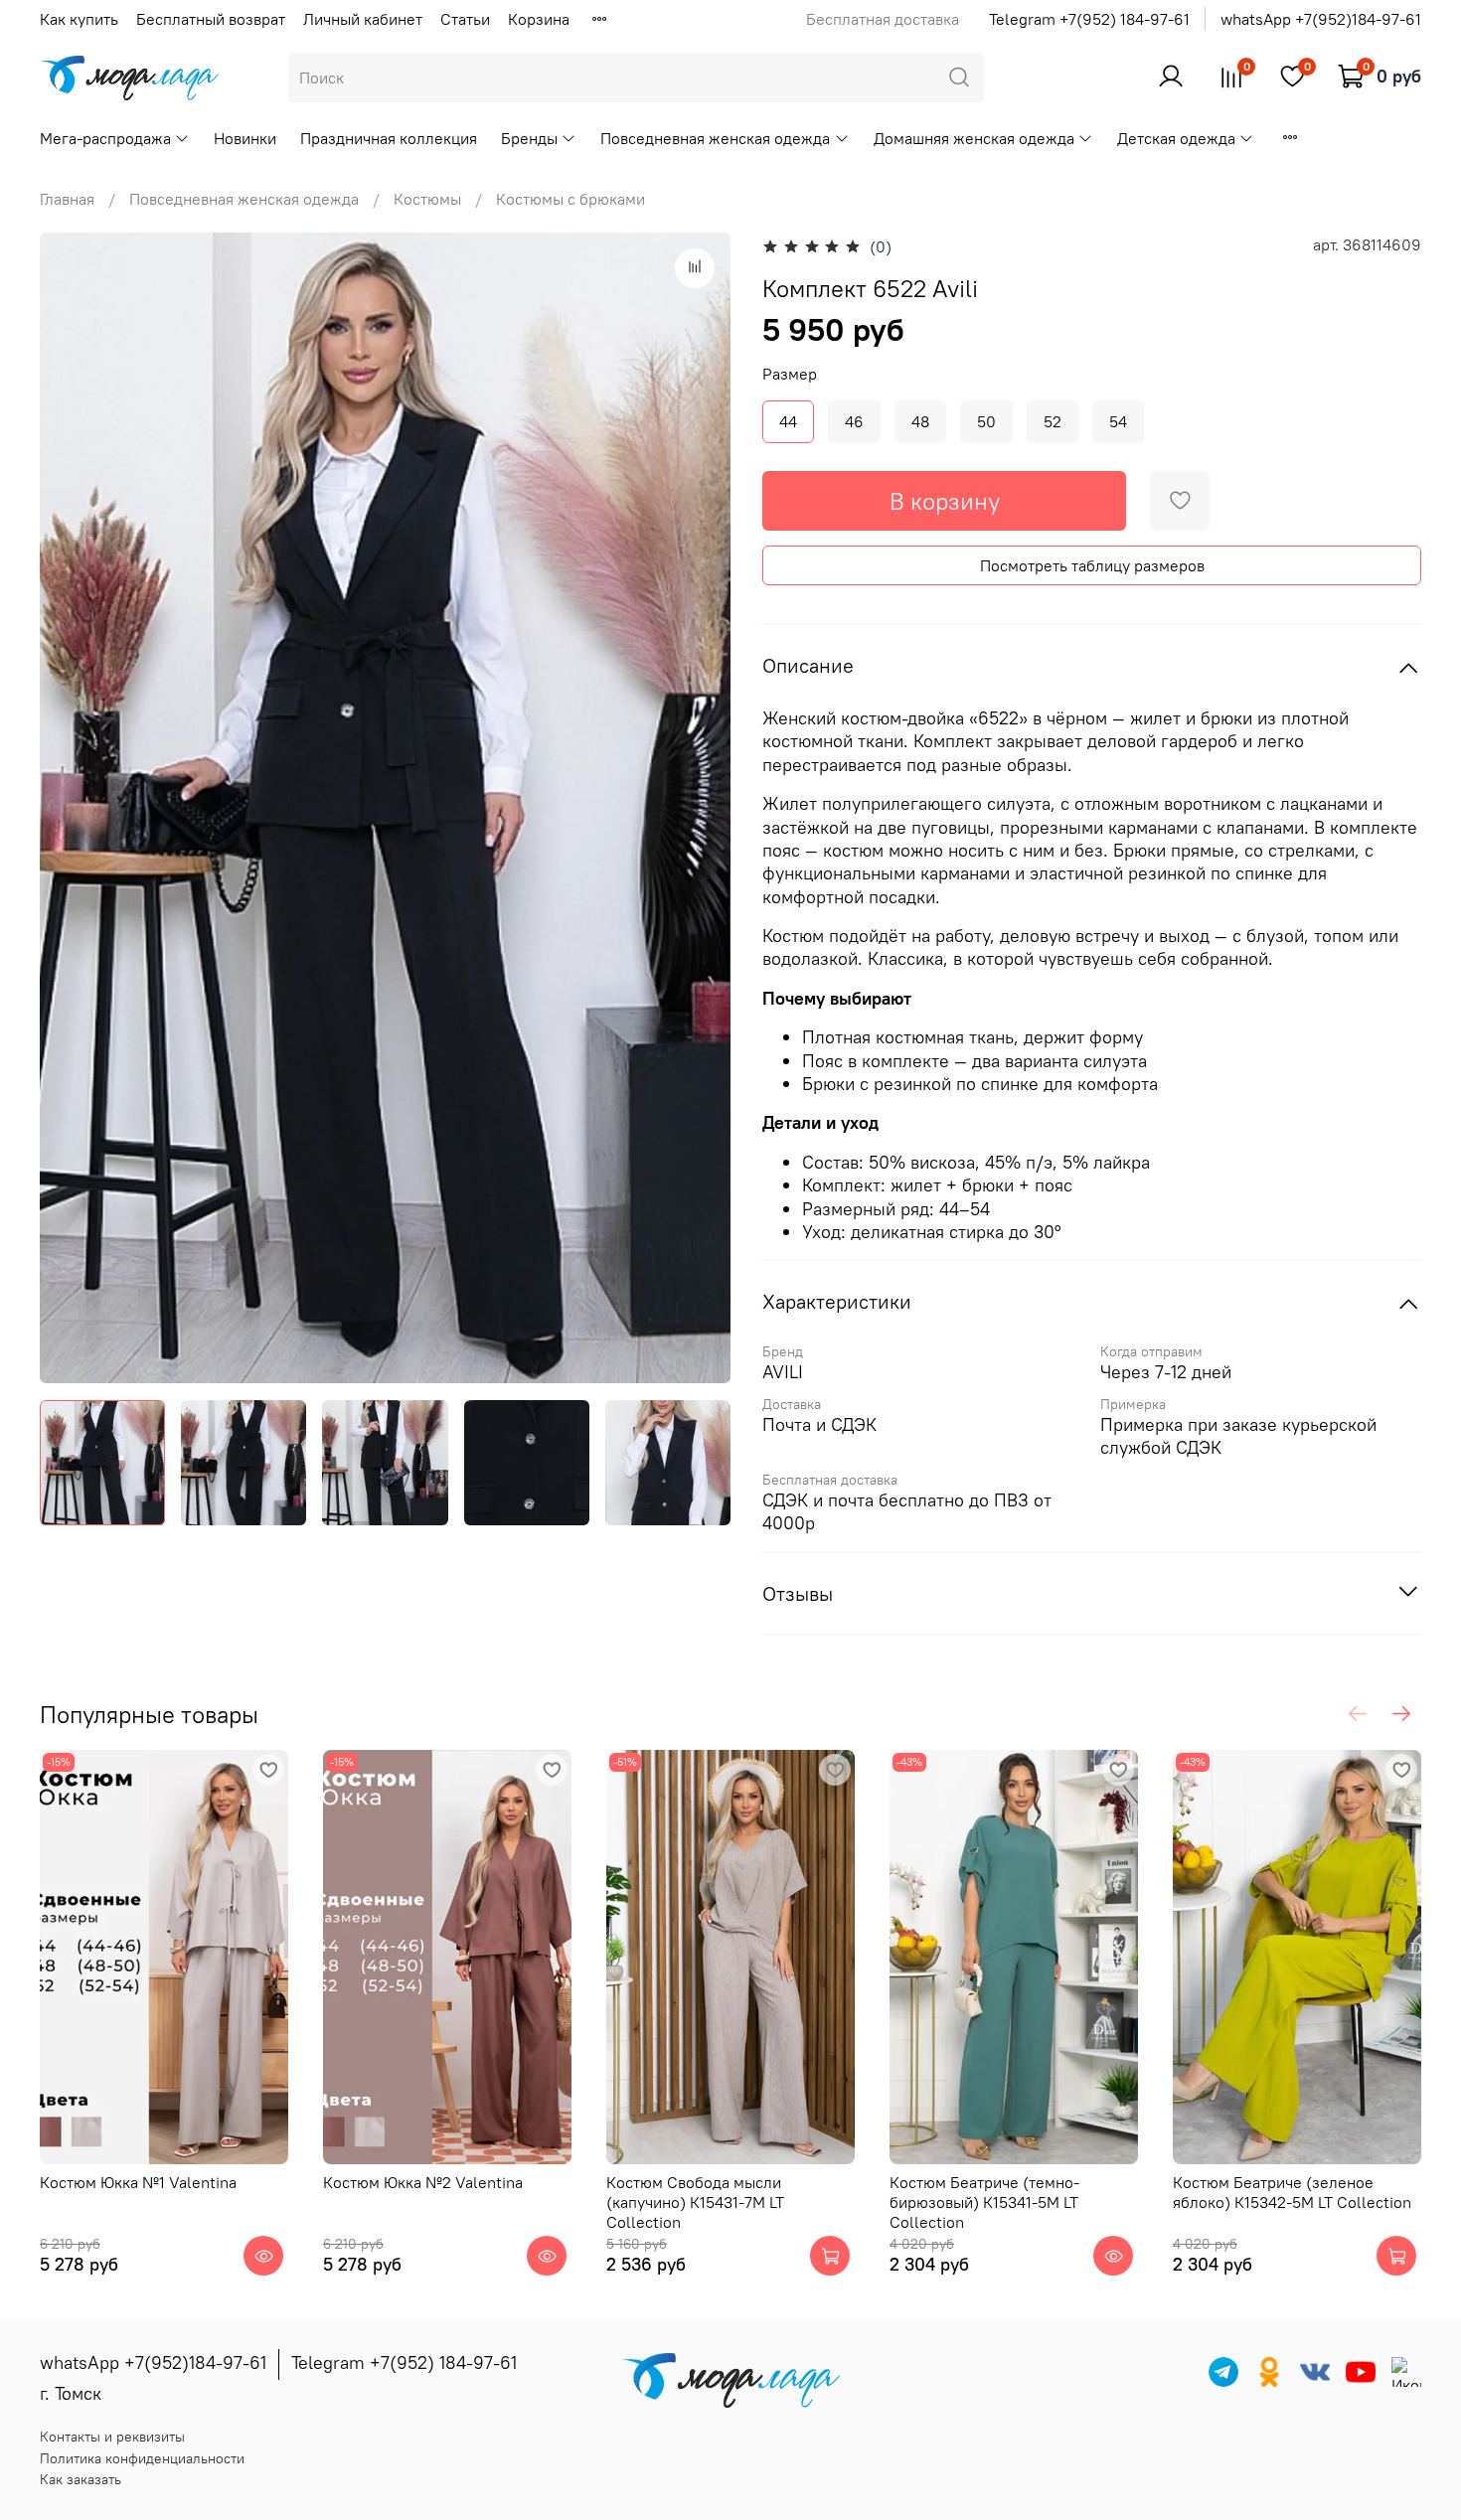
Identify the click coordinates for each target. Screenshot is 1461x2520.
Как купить (79, 19)
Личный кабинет (363, 19)
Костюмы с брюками (570, 199)
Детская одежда (1176, 138)
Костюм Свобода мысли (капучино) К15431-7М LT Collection (695, 2202)
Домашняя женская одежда (974, 138)
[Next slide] (699, 808)
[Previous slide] (72, 808)
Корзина (539, 19)
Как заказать (81, 2479)
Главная (67, 199)
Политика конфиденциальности (142, 2458)
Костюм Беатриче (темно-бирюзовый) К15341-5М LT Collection (984, 2202)
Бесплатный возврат (211, 19)
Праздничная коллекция (389, 138)
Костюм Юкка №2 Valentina (423, 2182)
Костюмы (427, 199)
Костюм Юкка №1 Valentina (138, 2182)
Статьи (465, 19)
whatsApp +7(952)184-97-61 (1321, 19)
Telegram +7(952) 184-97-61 (1089, 19)
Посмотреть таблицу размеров (1092, 565)
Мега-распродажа (105, 138)
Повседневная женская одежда (715, 138)
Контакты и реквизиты (112, 2437)
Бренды (529, 138)
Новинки (245, 138)
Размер (790, 374)
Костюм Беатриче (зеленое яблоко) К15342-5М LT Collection (1292, 2192)
